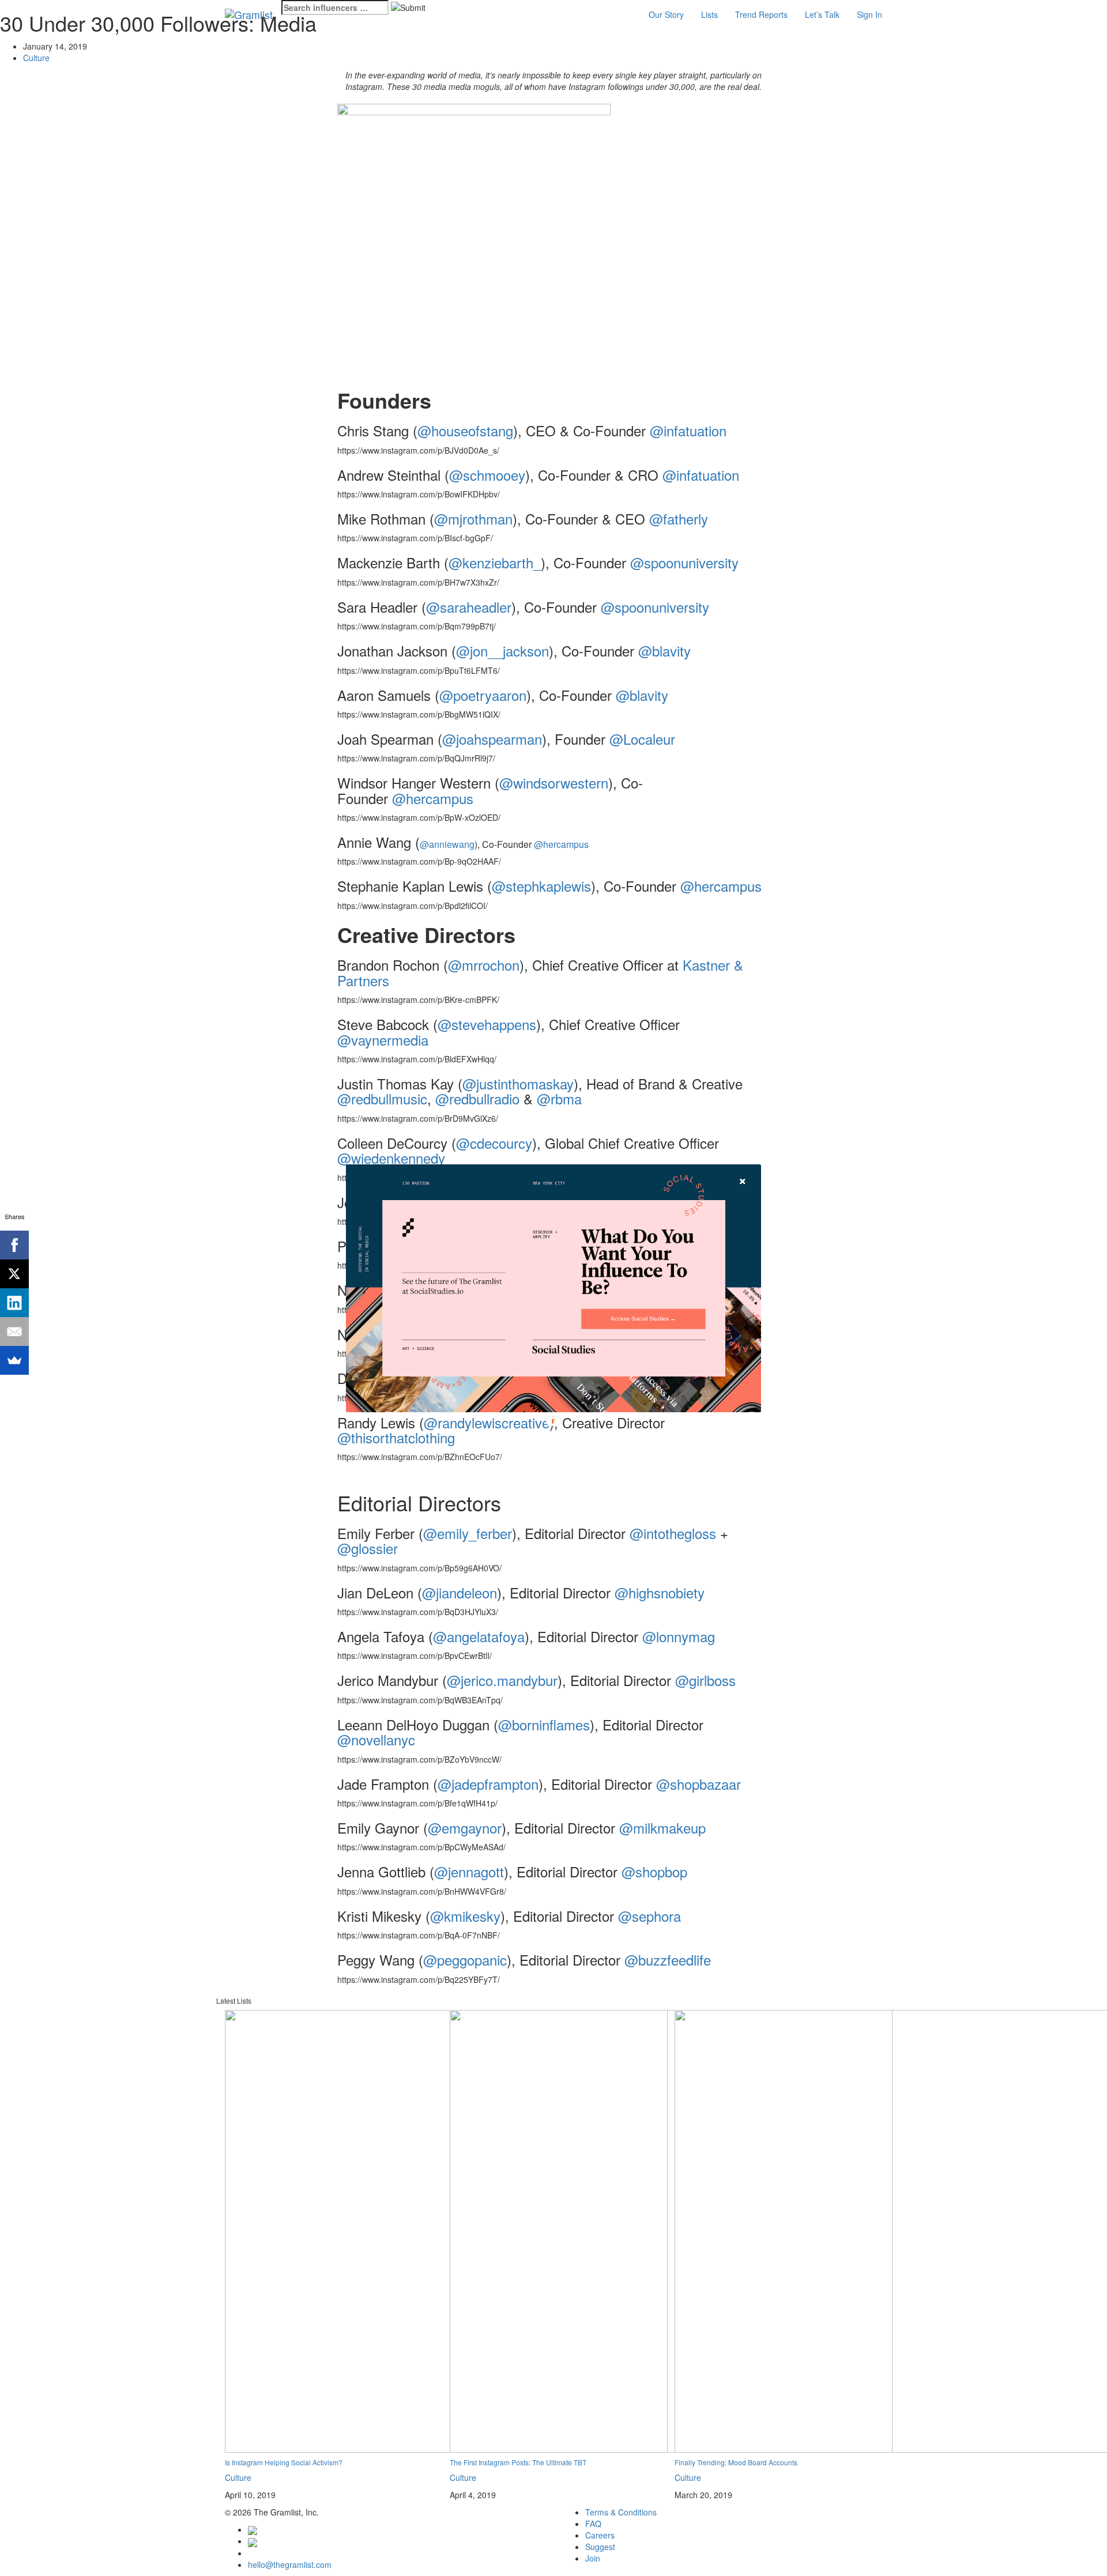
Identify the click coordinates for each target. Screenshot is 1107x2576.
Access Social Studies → (643, 1319)
